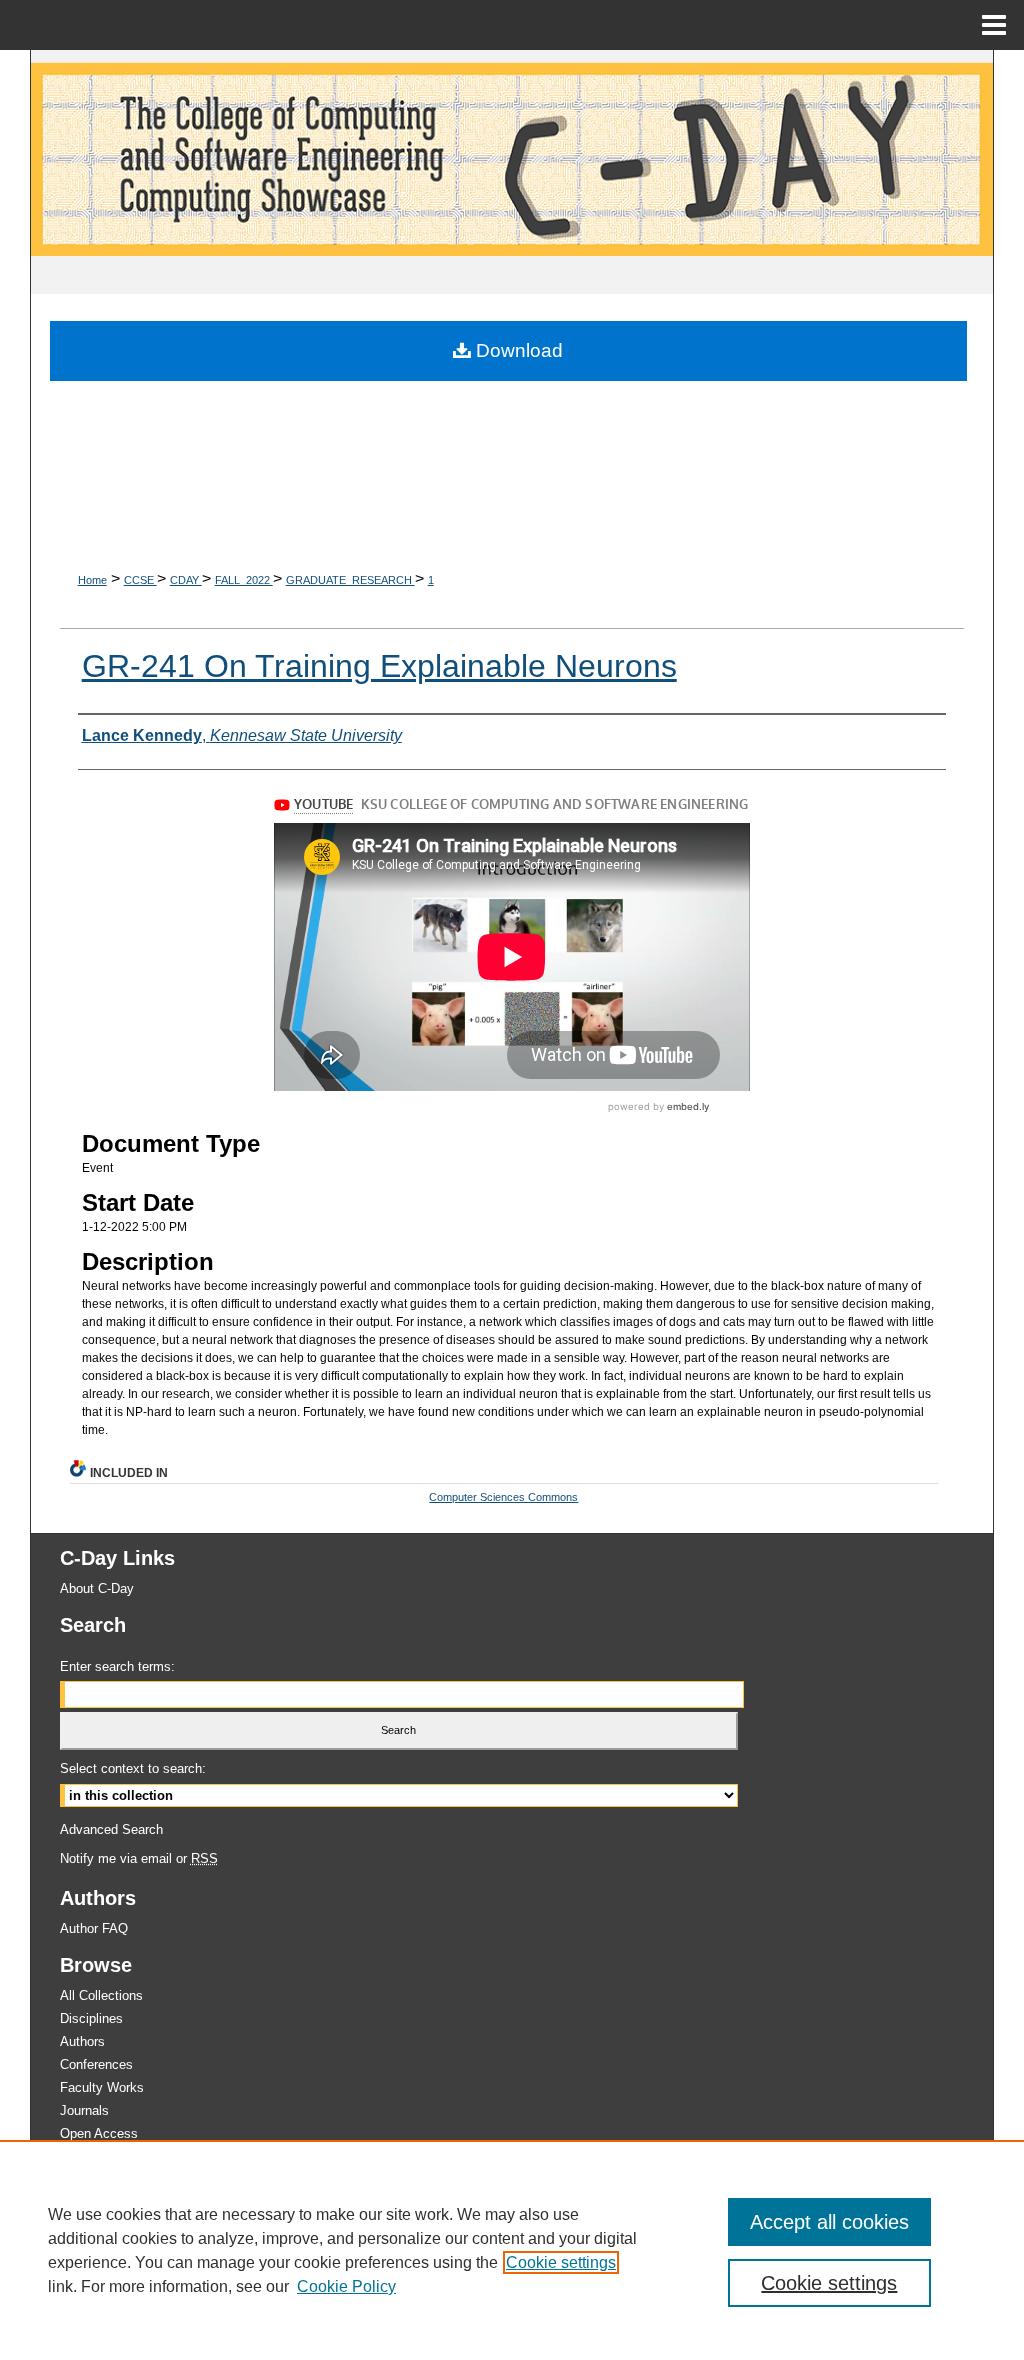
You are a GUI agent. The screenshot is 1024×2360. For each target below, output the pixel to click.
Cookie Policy (346, 2286)
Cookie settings (561, 2262)
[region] (512, 2250)
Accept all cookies (829, 2222)
